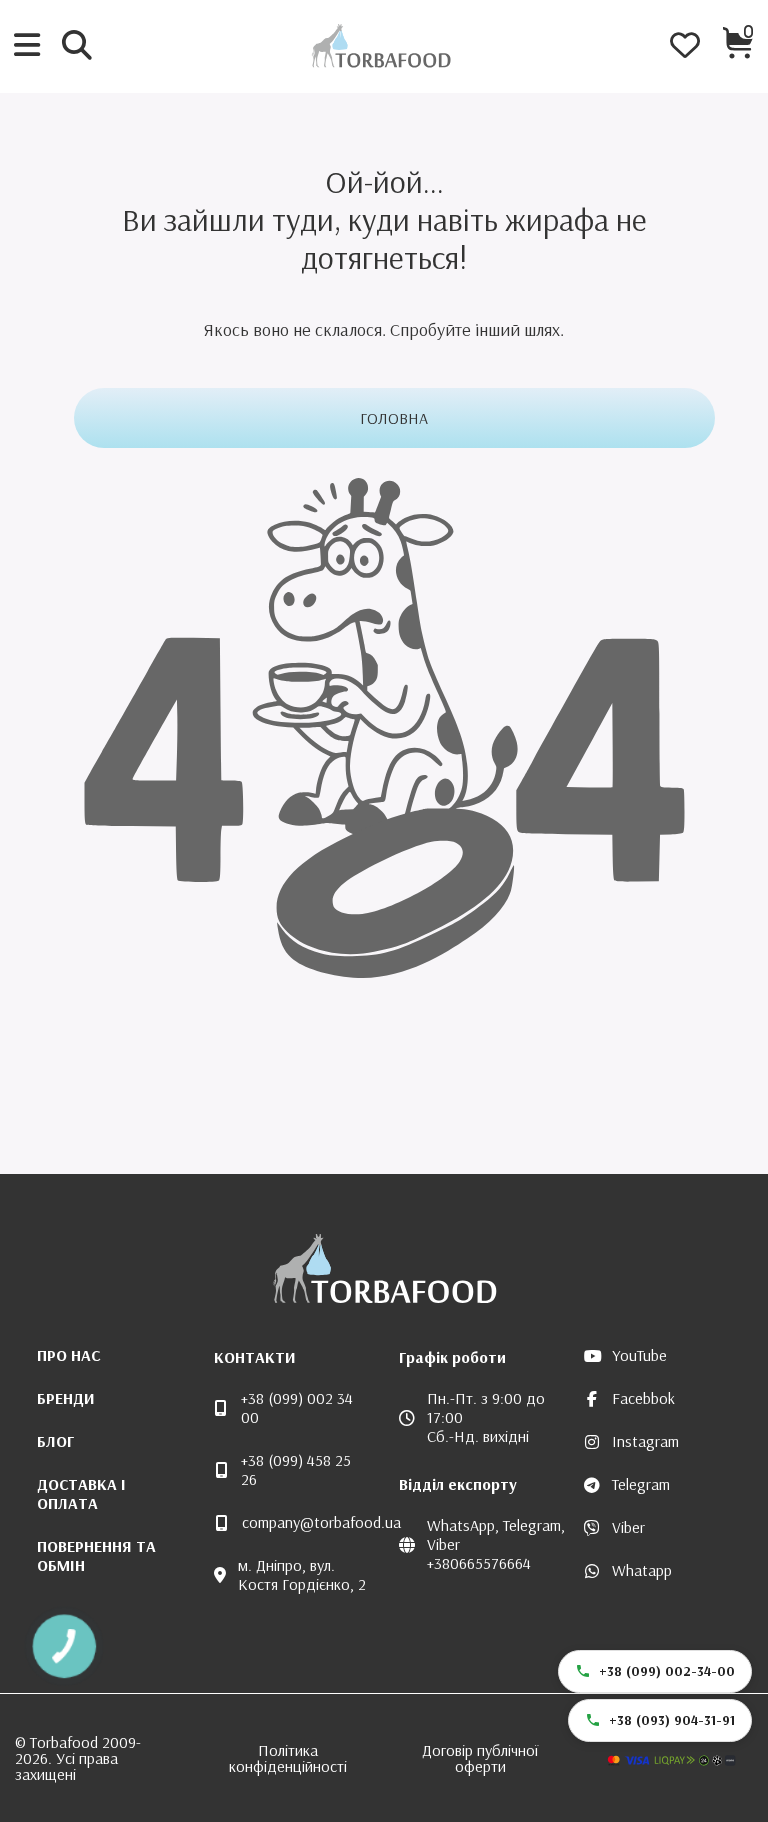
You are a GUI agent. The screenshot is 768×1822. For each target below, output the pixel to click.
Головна (394, 418)
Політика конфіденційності (288, 1758)
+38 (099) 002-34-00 (667, 1671)
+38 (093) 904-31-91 (672, 1720)
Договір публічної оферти (480, 1758)
